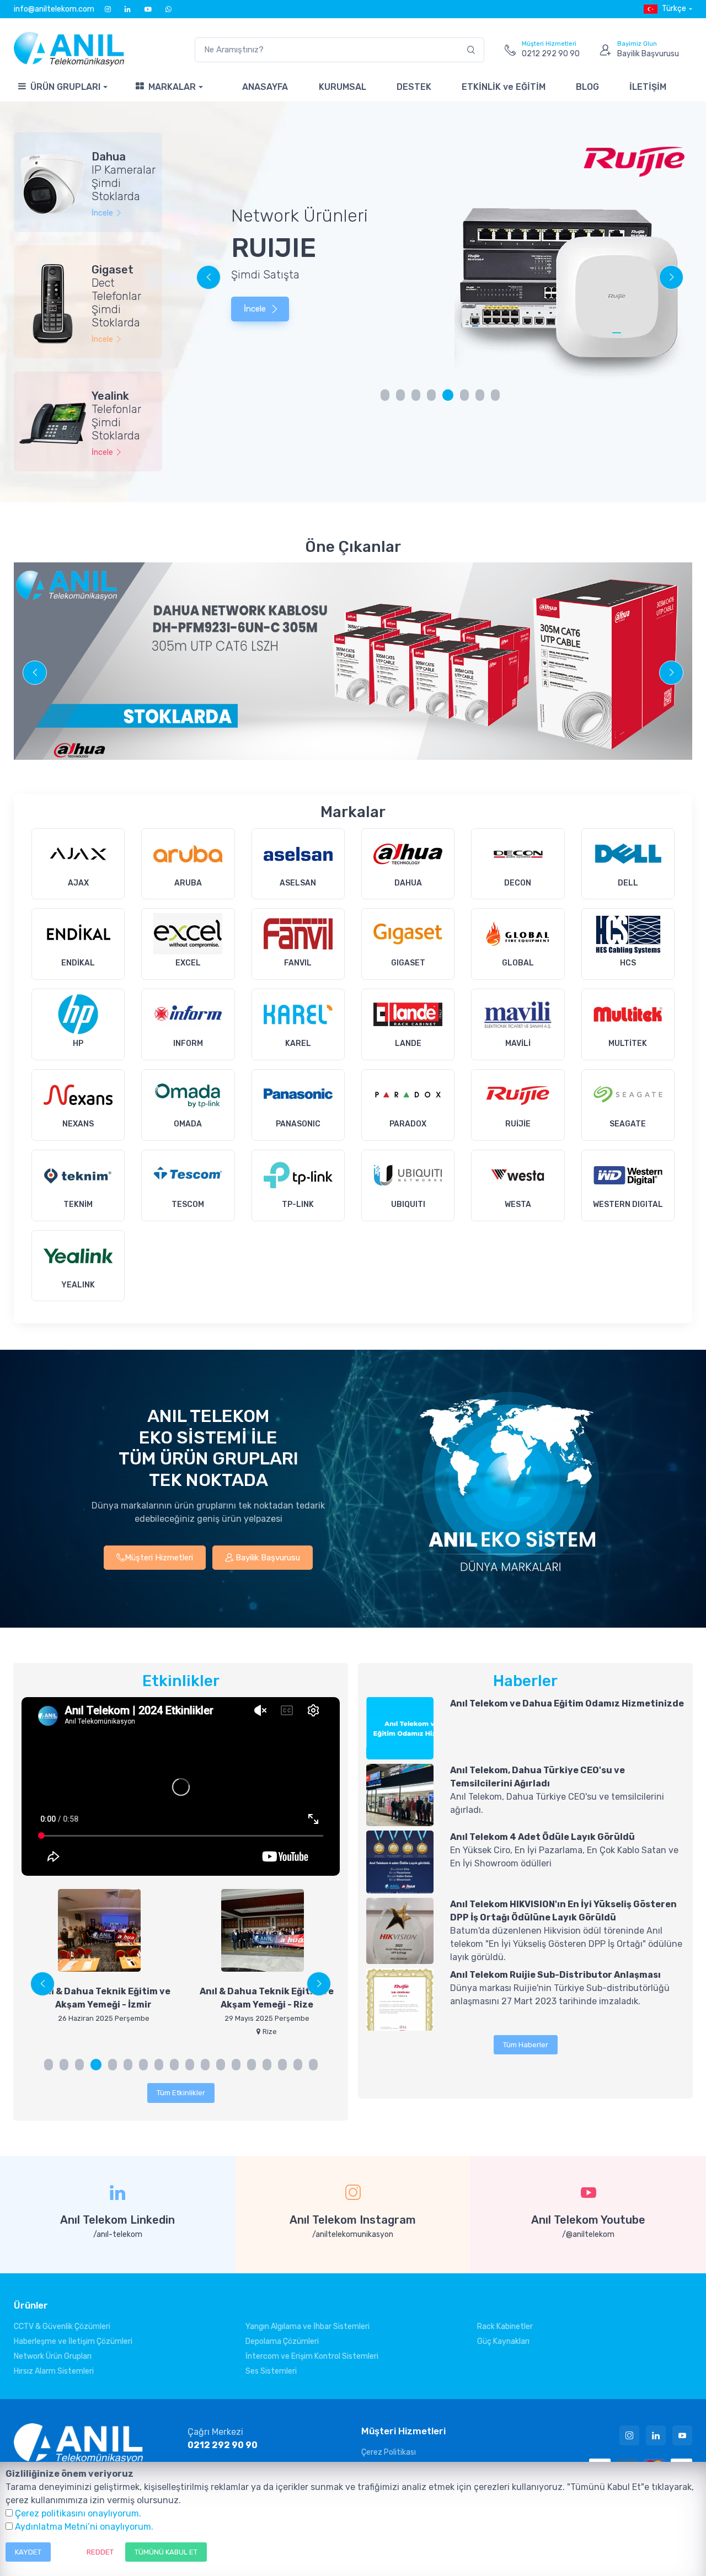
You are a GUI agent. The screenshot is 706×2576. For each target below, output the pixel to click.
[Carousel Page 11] (205, 2065)
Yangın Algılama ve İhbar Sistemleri (307, 2327)
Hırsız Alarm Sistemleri (54, 2371)
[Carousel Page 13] (236, 2065)
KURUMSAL (343, 87)
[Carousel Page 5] (447, 395)
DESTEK (414, 87)
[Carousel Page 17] (298, 2065)
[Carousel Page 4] (431, 395)
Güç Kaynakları (503, 2341)
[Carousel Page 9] (174, 2065)
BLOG (587, 87)
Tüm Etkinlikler (181, 2093)
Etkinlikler (181, 1681)
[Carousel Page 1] (385, 395)
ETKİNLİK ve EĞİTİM (504, 87)
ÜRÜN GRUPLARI (65, 87)
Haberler (525, 1681)
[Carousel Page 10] (190, 2065)
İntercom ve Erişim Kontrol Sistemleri (312, 2356)
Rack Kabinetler (505, 2327)
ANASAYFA (265, 87)
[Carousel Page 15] (267, 2065)
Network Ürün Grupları (53, 2356)
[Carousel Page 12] (221, 2065)
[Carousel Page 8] (495, 395)
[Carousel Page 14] (252, 2065)
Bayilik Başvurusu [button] (267, 1558)
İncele (256, 309)
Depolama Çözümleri (282, 2341)
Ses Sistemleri (271, 2371)
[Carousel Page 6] (128, 2065)
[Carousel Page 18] (313, 2065)
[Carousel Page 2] (400, 395)
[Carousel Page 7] (480, 395)
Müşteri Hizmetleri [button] (159, 1558)
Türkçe (674, 9)
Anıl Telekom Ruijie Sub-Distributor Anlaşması (555, 1975)
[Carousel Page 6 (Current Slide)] (463, 395)
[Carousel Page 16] (282, 2065)
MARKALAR (172, 87)
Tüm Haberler (526, 2045)
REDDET (100, 2552)
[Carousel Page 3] (416, 395)
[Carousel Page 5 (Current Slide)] (111, 2065)
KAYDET (28, 2552)
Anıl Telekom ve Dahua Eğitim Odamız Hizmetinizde (567, 1703)
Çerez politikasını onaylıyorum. (78, 2513)
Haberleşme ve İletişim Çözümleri (73, 2341)
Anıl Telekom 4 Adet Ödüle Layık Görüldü (542, 1837)
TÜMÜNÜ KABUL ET (166, 2552)
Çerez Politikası (389, 2452)
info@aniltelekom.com (54, 9)
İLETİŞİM (648, 87)
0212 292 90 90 (223, 2445)
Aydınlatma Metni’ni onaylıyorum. (84, 2527)
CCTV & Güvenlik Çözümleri (62, 2327)
